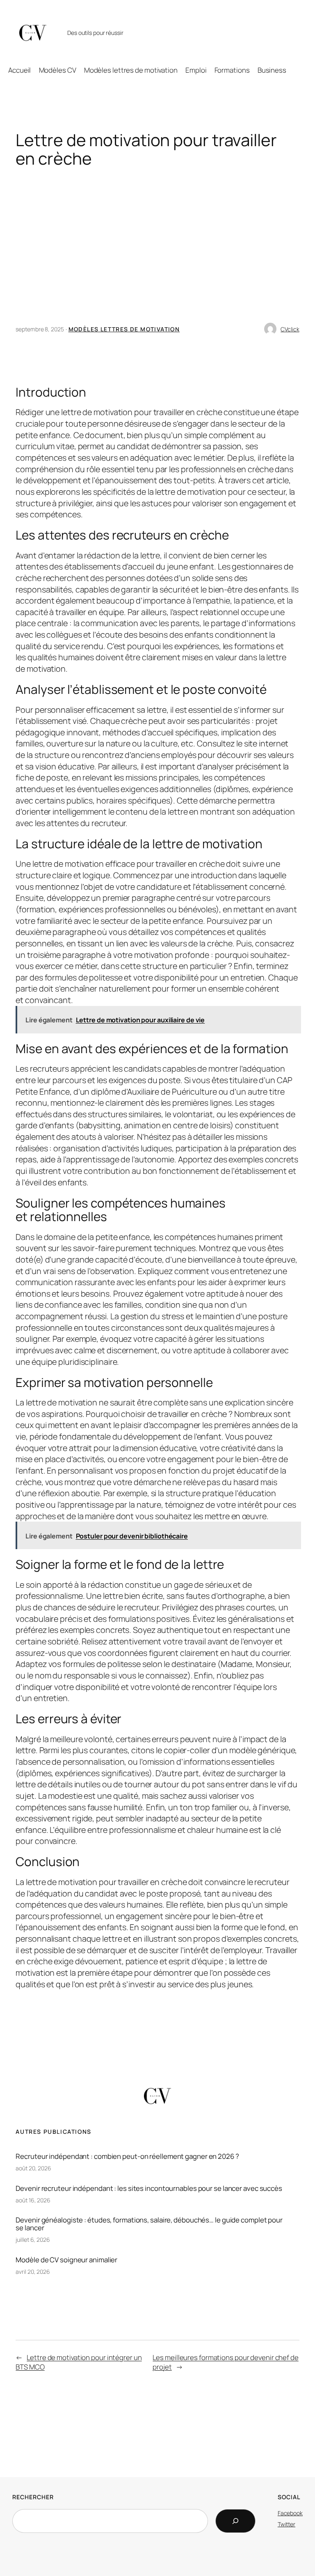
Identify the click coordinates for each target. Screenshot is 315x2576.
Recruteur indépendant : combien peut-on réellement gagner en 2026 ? (127, 2156)
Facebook (290, 2513)
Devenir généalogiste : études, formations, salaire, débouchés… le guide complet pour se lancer (149, 2224)
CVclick (290, 329)
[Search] (235, 2521)
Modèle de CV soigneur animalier (66, 2260)
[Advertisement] (158, 253)
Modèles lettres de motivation (124, 329)
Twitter (286, 2524)
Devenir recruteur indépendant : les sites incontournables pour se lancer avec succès (149, 2188)
